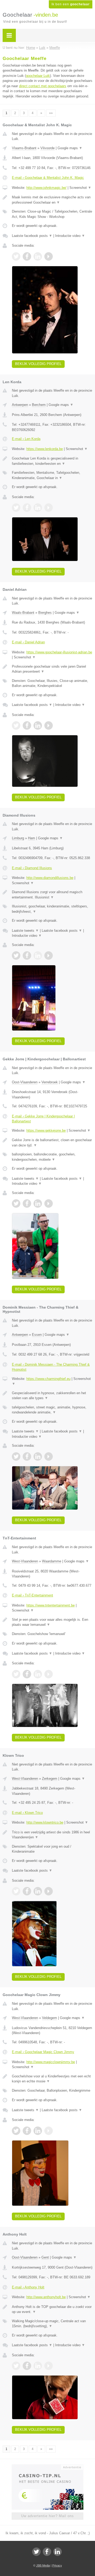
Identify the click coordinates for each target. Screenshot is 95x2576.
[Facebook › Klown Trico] (27, 1891)
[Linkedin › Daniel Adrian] (38, 725)
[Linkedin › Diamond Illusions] (38, 956)
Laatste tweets (25, 931)
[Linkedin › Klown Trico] (38, 1891)
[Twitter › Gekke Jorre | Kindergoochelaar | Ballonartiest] (16, 1203)
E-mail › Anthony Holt (28, 2287)
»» (51, 113)
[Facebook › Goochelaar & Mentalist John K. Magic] (27, 256)
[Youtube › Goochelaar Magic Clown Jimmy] (49, 2131)
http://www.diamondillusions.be (50, 878)
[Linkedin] (58, 2552)
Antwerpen (20, 405)
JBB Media (43, 2565)
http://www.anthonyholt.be (46, 2297)
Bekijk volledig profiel (38, 364)
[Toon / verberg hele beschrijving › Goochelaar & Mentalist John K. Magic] (52, 200)
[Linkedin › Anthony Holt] (38, 2366)
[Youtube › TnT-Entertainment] (49, 1674)
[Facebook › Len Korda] (27, 508)
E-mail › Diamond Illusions (32, 868)
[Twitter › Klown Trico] (16, 1891)
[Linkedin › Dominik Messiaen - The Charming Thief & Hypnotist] (38, 1456)
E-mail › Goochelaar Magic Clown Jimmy (43, 2052)
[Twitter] (36, 2552)
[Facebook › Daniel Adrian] (27, 725)
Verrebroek (50, 1082)
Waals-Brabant (23, 613)
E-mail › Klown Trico (27, 1813)
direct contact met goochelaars (43, 86)
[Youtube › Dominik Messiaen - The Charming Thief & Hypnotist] (49, 1456)
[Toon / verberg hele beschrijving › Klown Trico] (52, 1835)
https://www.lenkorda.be (45, 449)
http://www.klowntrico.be (45, 1822)
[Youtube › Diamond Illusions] (49, 956)
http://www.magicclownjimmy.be (51, 2062)
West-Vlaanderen (25, 1561)
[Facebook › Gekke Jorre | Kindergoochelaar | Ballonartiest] (27, 1203)
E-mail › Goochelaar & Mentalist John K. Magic (48, 178)
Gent (45, 2257)
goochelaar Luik (38, 76)
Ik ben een (71, 4)
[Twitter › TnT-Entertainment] (16, 1674)
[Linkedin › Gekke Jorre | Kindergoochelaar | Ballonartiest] (38, 1203)
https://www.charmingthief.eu (48, 1379)
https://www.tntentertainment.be (51, 1605)
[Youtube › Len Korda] (49, 508)
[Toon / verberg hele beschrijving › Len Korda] (52, 461)
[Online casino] (47, 2467)
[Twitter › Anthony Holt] (16, 2366)
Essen (37, 1335)
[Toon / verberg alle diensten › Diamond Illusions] (52, 909)
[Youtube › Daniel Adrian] (49, 725)
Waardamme (52, 1561)
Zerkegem (50, 1779)
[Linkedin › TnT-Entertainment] (38, 1674)
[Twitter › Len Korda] (16, 508)
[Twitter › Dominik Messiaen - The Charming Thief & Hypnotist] (16, 1456)
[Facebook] (47, 2552)
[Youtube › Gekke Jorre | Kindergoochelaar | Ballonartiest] (49, 1203)
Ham (32, 838)
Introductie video (70, 236)
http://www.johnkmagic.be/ (46, 188)
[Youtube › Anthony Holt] (49, 2366)
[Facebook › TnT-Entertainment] (27, 1674)
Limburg (18, 838)
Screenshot (80, 188)
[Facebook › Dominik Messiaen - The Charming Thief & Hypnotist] (27, 1456)
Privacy (57, 2565)
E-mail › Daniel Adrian (28, 642)
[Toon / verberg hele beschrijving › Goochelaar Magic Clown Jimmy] (52, 2079)
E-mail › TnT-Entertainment (32, 1595)
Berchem (39, 405)
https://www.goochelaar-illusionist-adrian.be (59, 652)
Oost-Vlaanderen (25, 1082)
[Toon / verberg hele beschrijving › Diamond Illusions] (52, 895)
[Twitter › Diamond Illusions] (16, 956)
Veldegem (49, 2018)
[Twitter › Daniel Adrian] (16, 725)
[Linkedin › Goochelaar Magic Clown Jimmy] (38, 2131)
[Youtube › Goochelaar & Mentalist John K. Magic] (49, 256)
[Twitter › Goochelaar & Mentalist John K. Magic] (16, 256)
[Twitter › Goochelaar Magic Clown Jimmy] (16, 2131)
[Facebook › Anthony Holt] (27, 2366)
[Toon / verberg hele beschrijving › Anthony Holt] (52, 2309)
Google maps (70, 148)
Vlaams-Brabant (24, 148)
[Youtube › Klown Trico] (49, 1891)
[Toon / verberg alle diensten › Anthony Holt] (52, 2324)
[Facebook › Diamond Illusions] (27, 956)
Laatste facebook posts (32, 236)
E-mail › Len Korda (26, 439)
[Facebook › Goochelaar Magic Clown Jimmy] (27, 2131)
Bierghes (45, 613)
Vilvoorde (47, 148)
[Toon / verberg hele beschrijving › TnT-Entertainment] (52, 1622)
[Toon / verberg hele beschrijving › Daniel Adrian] (52, 669)
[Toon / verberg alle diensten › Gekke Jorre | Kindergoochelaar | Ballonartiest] (52, 1157)
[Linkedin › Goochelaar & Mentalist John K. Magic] (38, 256)
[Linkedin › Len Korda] (38, 508)
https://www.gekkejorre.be (46, 1130)
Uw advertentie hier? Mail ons (47, 2516)
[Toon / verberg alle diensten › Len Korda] (52, 475)
